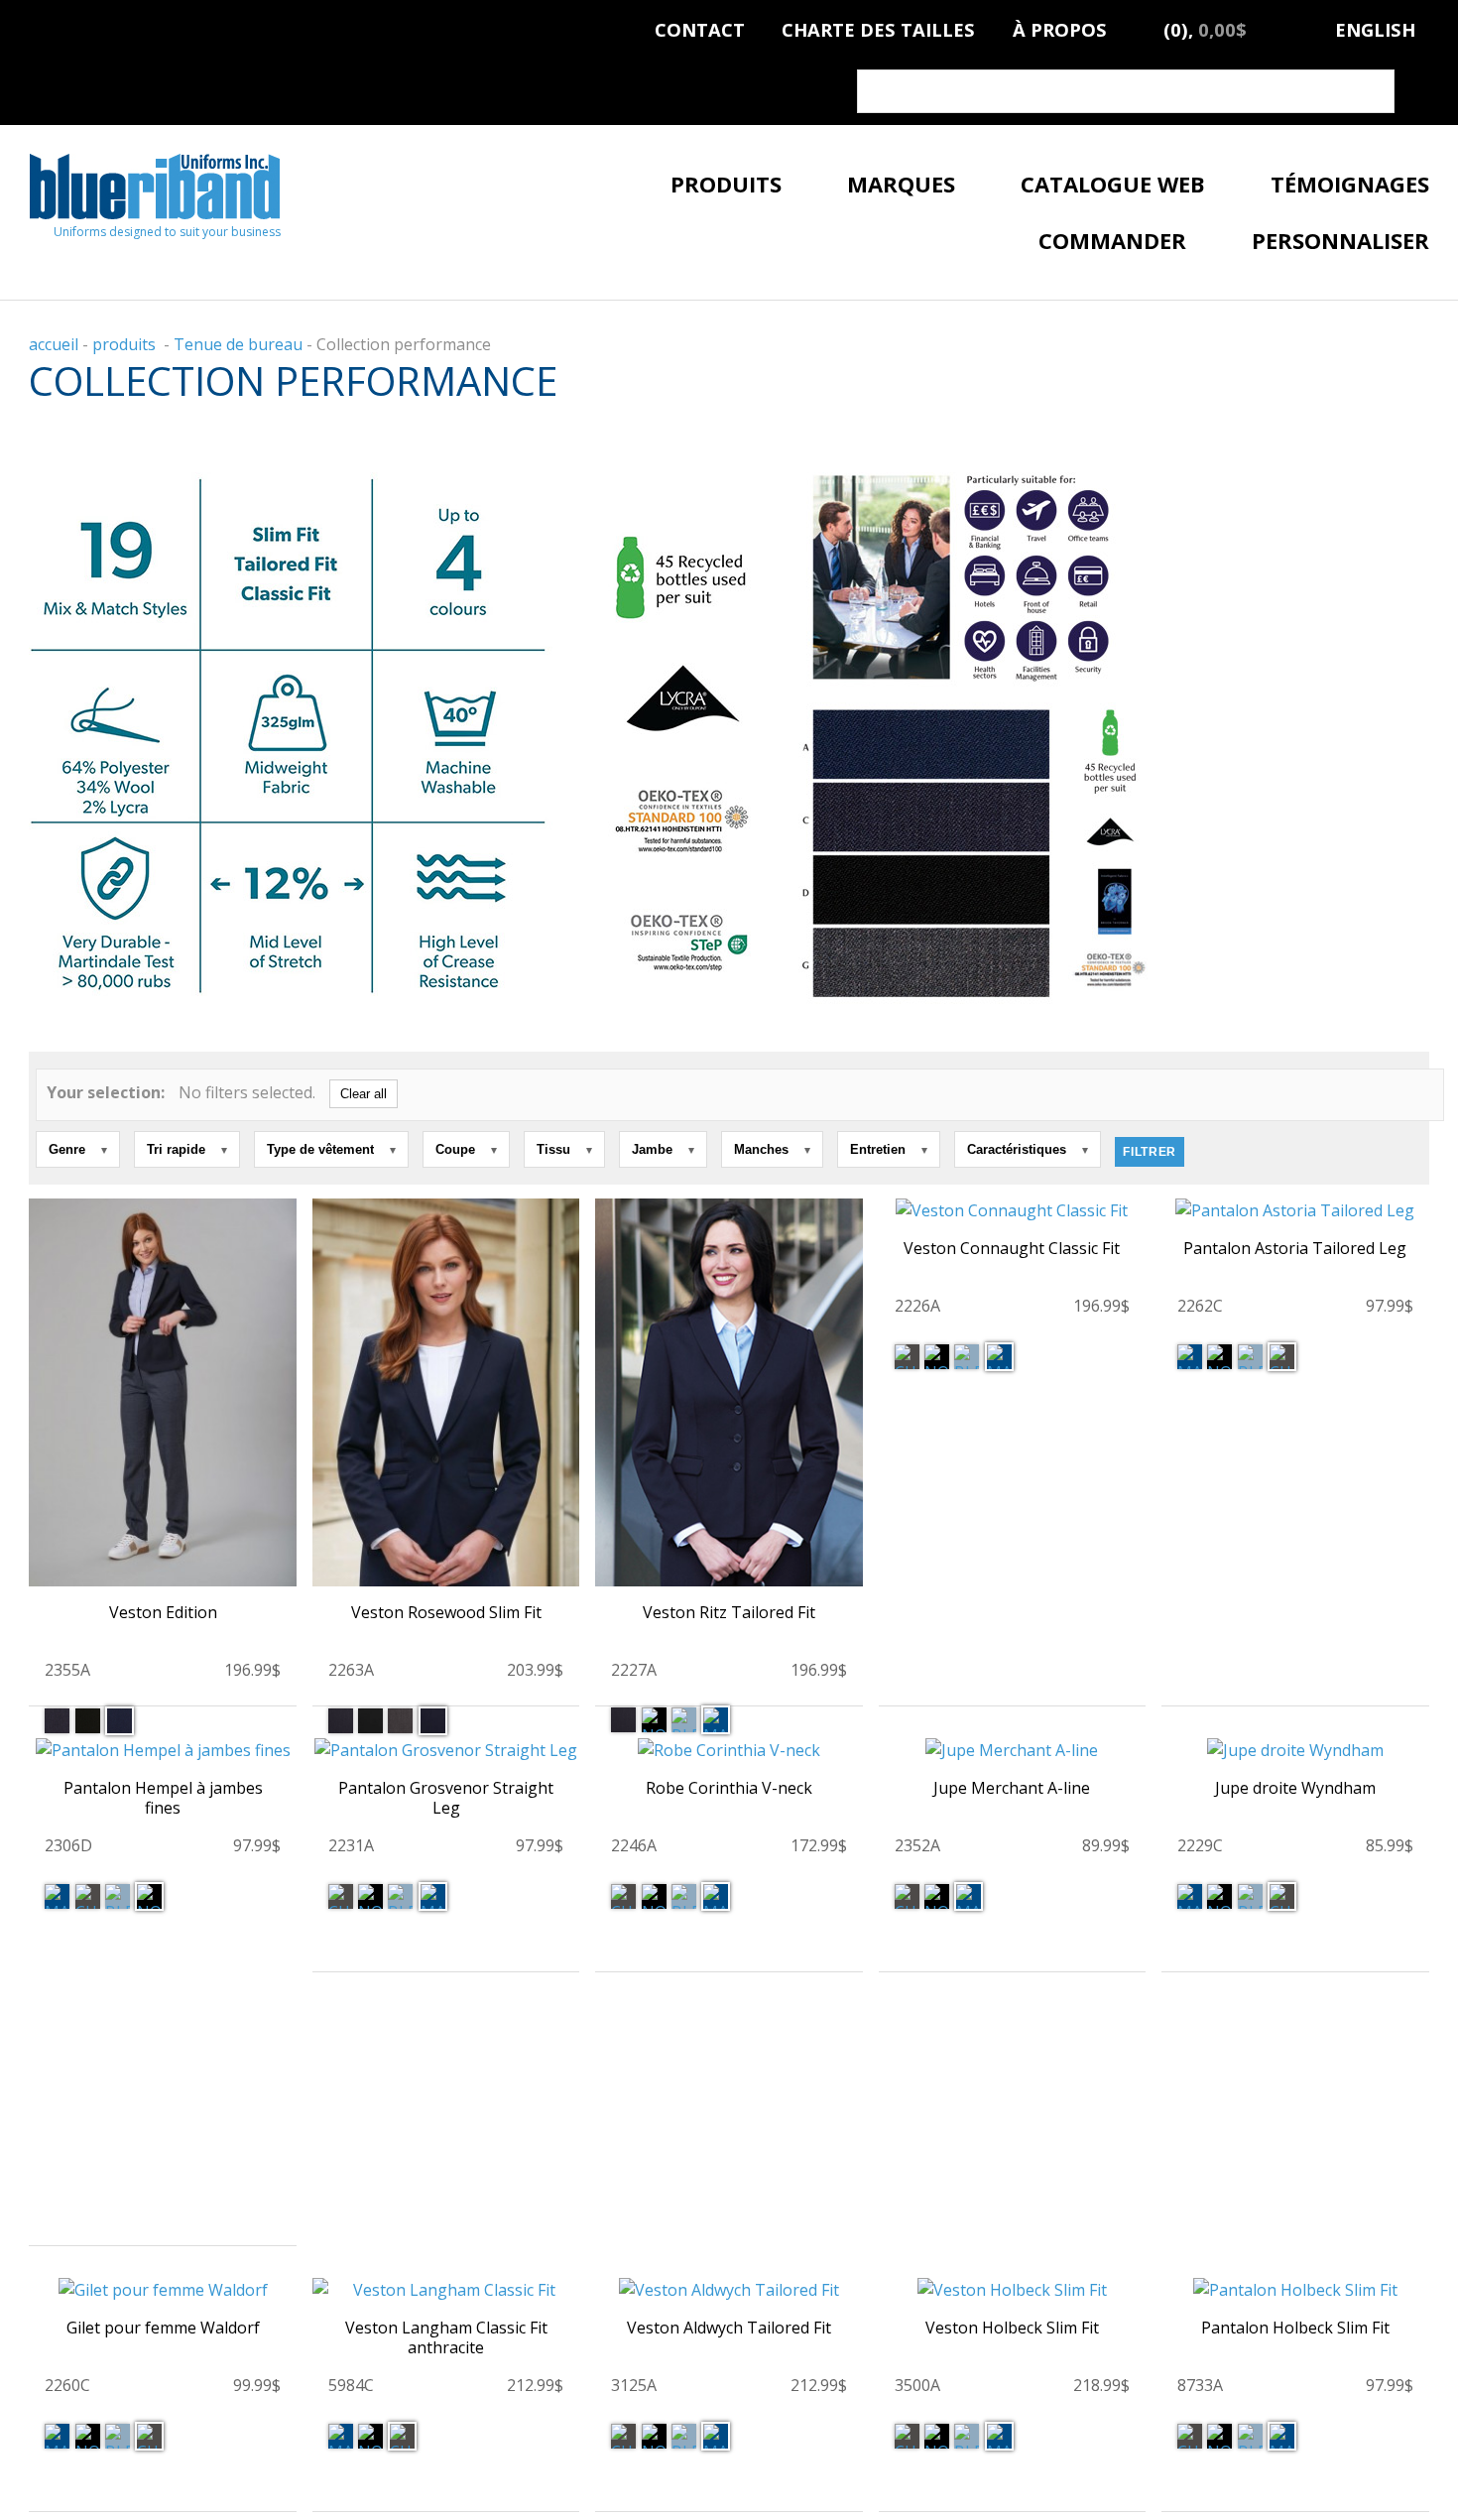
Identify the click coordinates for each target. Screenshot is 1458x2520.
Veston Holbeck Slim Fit (1012, 2328)
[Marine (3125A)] (716, 2436)
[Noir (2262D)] (1219, 1357)
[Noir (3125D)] (654, 2436)
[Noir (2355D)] (88, 1721)
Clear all (364, 1094)
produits (124, 344)
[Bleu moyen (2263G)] (400, 1721)
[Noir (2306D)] (149, 1896)
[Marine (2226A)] (999, 1357)
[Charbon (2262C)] (1282, 1357)
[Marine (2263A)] (433, 1721)
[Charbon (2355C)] (57, 1721)
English (1375, 26)
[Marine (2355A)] (120, 1721)
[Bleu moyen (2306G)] (118, 1896)
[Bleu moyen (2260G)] (118, 2436)
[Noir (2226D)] (937, 1357)
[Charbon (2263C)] (341, 1721)
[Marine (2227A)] (716, 1720)
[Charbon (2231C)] (341, 1896)
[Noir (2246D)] (654, 1896)
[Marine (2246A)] (716, 1896)
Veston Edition (163, 1612)
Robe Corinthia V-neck (729, 1788)
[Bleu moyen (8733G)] (1250, 2436)
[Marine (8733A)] (1282, 2436)
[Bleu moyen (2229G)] (1250, 1896)
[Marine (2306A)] (57, 1896)
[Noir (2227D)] (654, 1720)
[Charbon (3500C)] (907, 2436)
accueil (54, 344)
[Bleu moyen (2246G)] (684, 1896)
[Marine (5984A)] (341, 2436)
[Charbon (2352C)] (907, 1896)
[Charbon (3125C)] (623, 2436)
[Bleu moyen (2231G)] (400, 1896)
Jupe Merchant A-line (1012, 1788)
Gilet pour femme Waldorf (163, 2328)
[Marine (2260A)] (57, 2436)
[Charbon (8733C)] (1190, 2436)
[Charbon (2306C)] (88, 1896)
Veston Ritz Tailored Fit (729, 1612)
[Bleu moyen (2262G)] (1250, 1357)
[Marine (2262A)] (1190, 1357)
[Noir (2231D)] (370, 1896)
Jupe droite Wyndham (1295, 1788)
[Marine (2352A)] (969, 1896)
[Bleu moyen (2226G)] (967, 1357)
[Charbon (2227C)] (623, 1720)
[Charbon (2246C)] (623, 1896)
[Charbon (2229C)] (1282, 1896)
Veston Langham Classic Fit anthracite (446, 2337)
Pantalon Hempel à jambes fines (163, 1798)
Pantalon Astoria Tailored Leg (1295, 1248)
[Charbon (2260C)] (149, 2436)
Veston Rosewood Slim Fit (446, 1612)
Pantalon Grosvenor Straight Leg (446, 1798)
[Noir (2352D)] (937, 1896)
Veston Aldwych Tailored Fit (729, 2328)
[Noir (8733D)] (1219, 2436)
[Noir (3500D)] (937, 2436)
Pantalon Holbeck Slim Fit (1295, 2328)
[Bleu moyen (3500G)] (967, 2436)
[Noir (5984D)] (370, 2436)
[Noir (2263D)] (370, 1721)
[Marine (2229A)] (1190, 1896)
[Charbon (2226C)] (907, 1357)
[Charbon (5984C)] (402, 2436)
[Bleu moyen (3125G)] (684, 2436)
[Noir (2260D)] (88, 2436)
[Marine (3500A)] (999, 2436)
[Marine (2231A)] (433, 1896)
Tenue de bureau (238, 344)
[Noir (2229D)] (1219, 1896)
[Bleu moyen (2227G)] (684, 1720)
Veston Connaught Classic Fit (1012, 1248)
